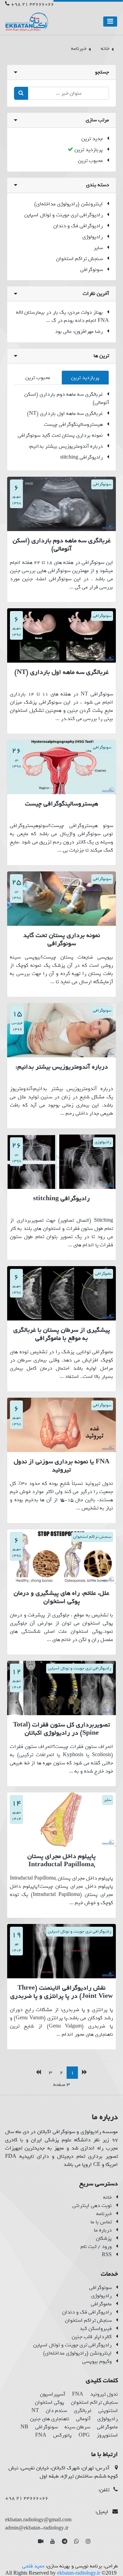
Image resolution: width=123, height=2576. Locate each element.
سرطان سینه (77, 2427)
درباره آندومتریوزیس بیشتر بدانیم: (66, 446)
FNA (78, 2394)
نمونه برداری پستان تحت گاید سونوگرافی (60, 435)
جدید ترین (92, 139)
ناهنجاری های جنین (50, 2419)
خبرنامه (104, 2214)
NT (35, 2411)
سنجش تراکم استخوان (79, 259)
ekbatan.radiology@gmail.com (38, 2520)
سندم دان (56, 2411)
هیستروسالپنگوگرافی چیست (73, 424)
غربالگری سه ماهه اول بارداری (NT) (65, 413)
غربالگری (83, 2411)
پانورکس (63, 2435)
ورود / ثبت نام (96, 2247)
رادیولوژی (93, 237)
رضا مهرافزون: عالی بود (79, 331)
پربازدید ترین (89, 150)
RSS (107, 2255)
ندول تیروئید (104, 2394)
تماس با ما (101, 2222)
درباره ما (103, 2230)
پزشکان (104, 2238)
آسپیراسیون (53, 2394)
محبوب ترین (90, 161)
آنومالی (83, 2419)
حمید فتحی (33, 2566)
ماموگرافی (101, 2304)
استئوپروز (107, 2435)
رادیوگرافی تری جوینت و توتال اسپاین (64, 215)
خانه (107, 2197)
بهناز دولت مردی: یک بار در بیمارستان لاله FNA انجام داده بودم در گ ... (63, 316)
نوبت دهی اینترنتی (92, 2206)
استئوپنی (108, 2411)
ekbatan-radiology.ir (79, 2573)
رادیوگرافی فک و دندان (78, 226)
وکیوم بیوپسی (97, 2361)
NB (24, 2427)
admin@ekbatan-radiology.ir (37, 2528)
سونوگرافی (92, 270)
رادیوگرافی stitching (81, 457)
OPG (84, 2435)
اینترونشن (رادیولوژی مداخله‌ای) (69, 204)
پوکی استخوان (50, 2402)
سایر (98, 248)
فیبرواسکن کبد (96, 2329)
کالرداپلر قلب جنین (92, 2337)
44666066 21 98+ (32, 4)
